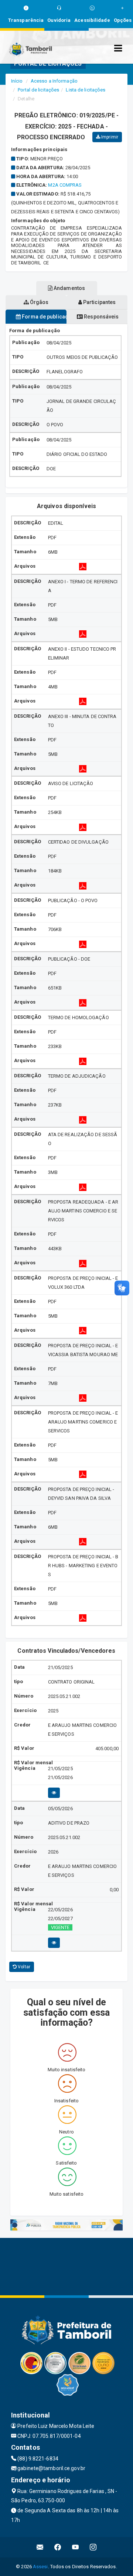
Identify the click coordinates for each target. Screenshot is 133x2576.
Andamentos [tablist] (69, 288)
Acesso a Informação (54, 81)
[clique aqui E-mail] (40, 2547)
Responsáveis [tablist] (101, 317)
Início (17, 81)
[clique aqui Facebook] (58, 2547)
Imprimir (109, 137)
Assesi (40, 2567)
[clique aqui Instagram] (93, 2547)
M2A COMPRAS (65, 185)
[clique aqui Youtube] (76, 2547)
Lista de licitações (86, 90)
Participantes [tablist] (99, 302)
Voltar (23, 1967)
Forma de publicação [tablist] (44, 317)
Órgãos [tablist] (39, 302)
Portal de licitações (38, 90)
